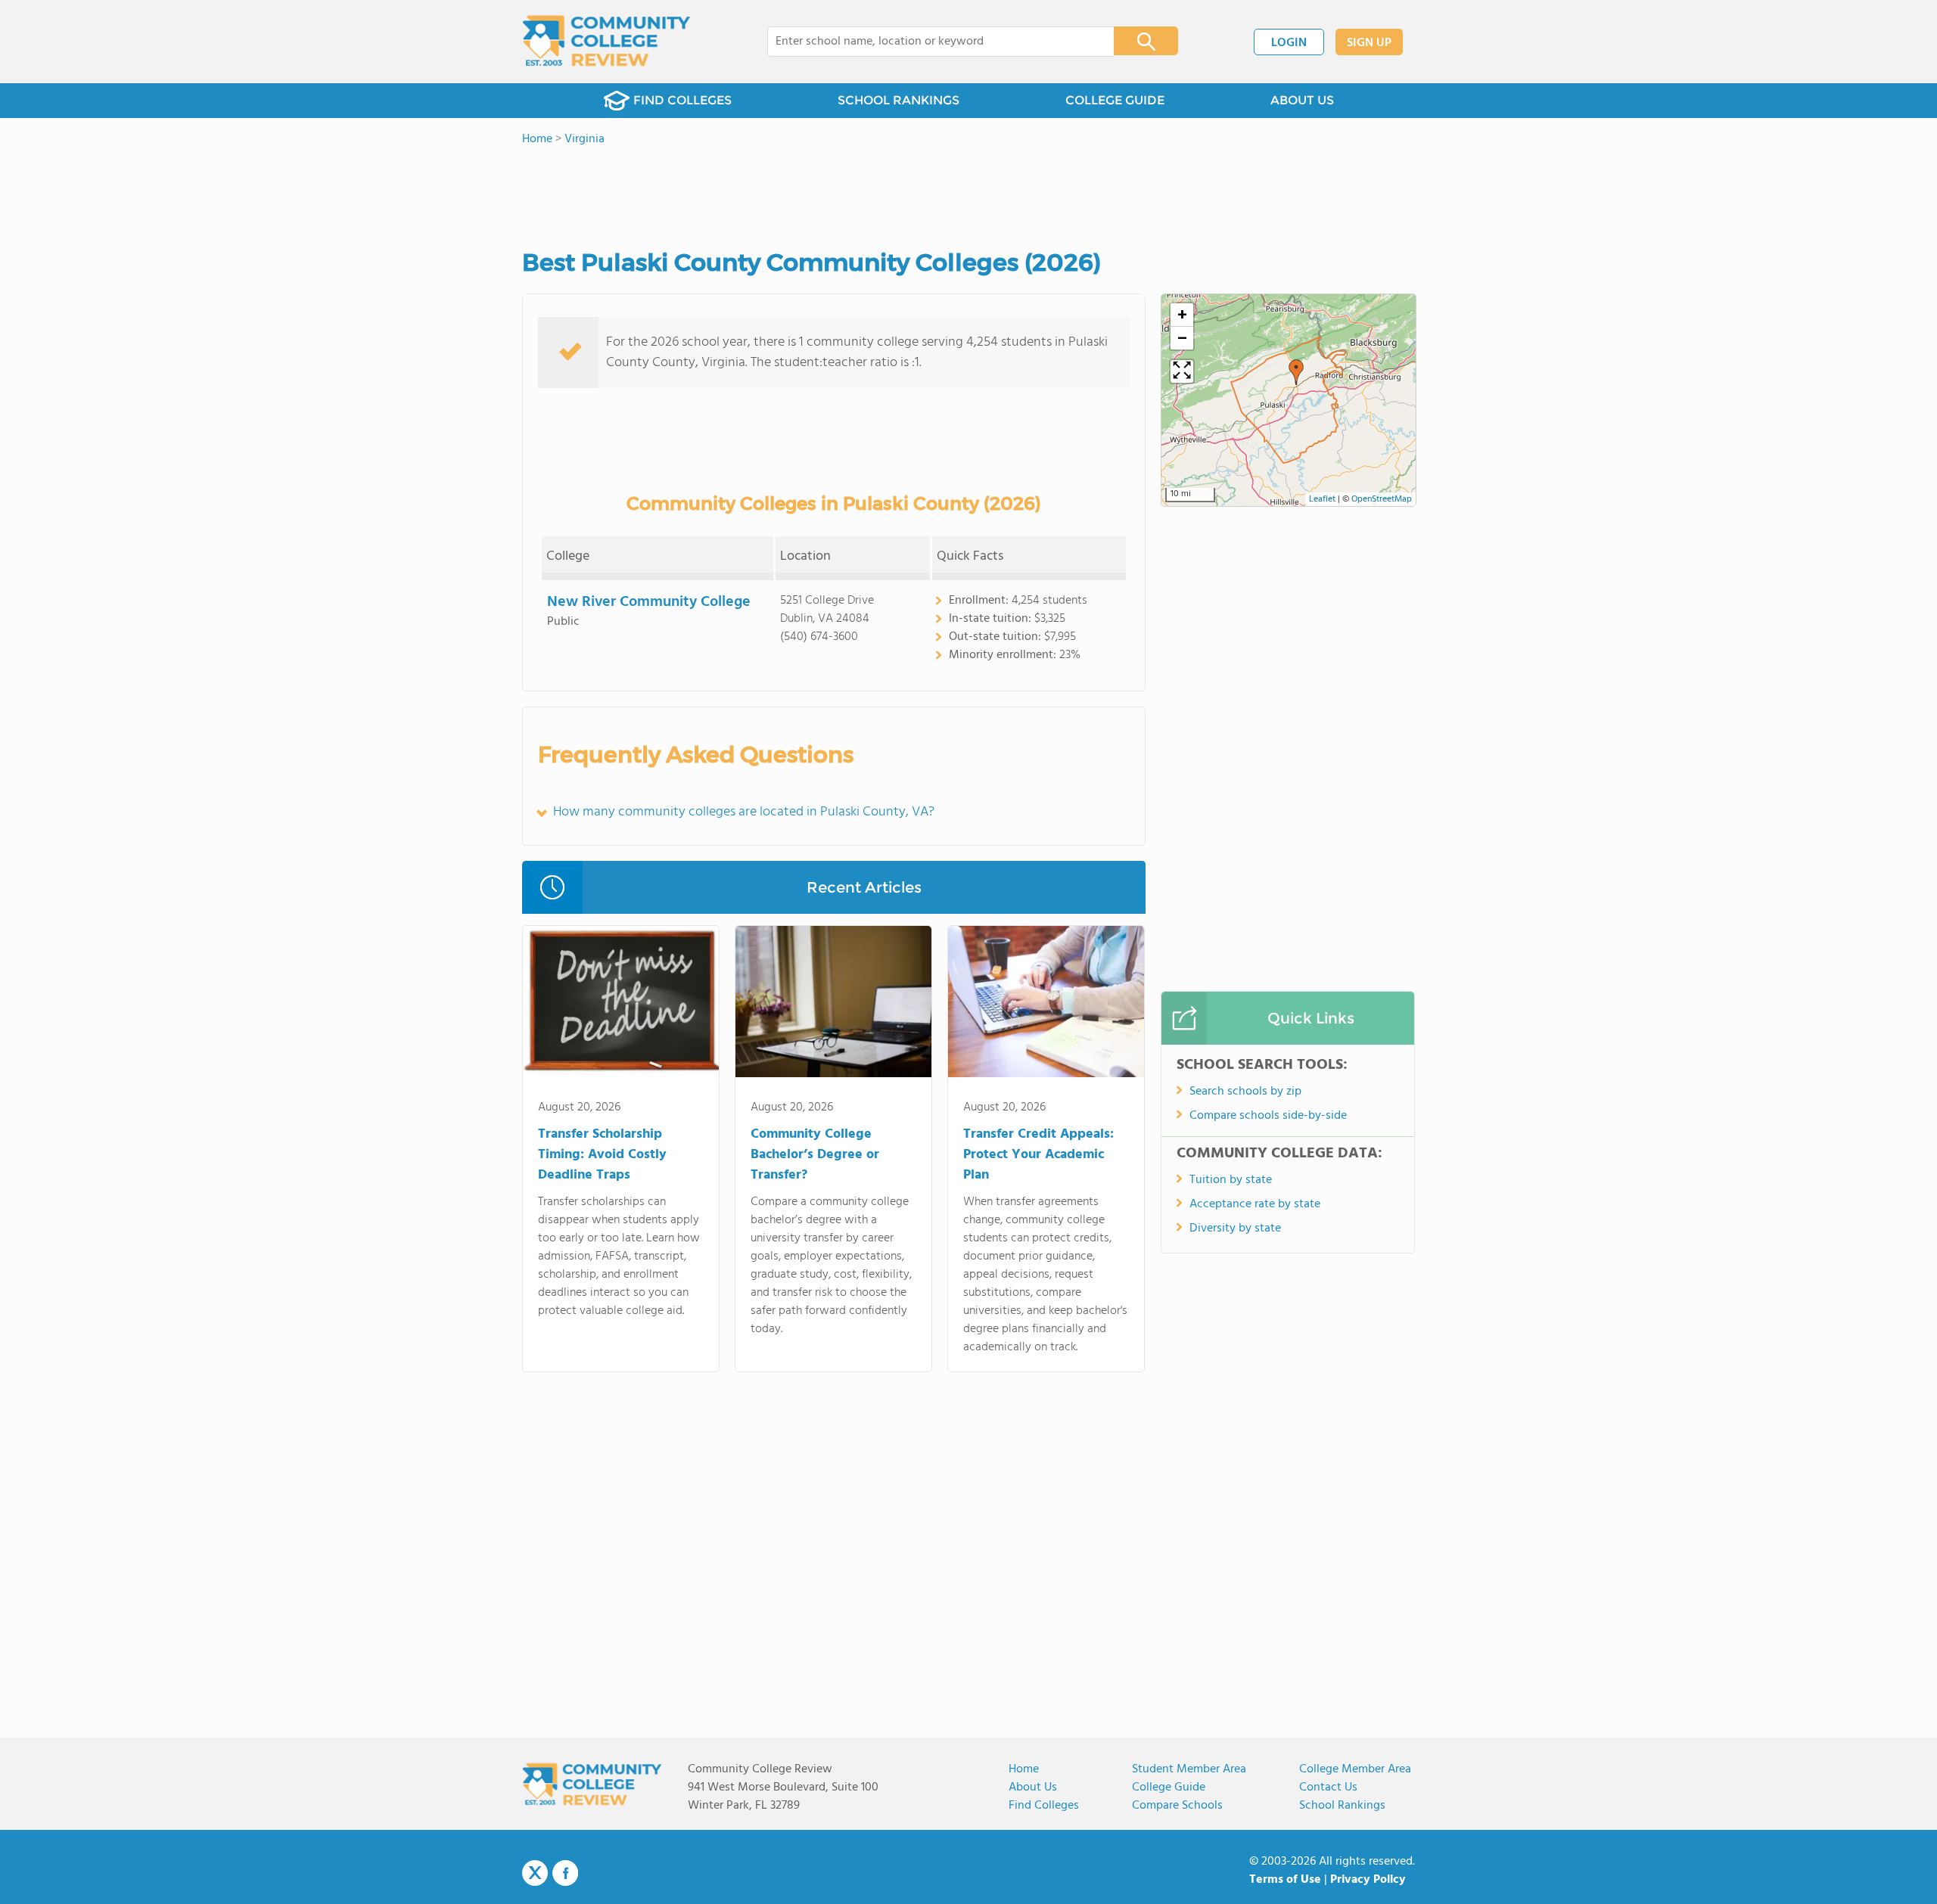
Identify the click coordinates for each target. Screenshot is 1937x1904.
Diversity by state (1235, 1228)
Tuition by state (1231, 1180)
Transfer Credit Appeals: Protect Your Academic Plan (1038, 1155)
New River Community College (649, 602)
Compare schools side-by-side (1268, 1116)
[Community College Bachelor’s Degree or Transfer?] (833, 1005)
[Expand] (1182, 371)
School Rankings (1342, 1806)
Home (1024, 1769)
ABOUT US (1302, 100)
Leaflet (1322, 499)
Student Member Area (1189, 1769)
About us (1033, 1788)
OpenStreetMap (1382, 499)
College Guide (1169, 1788)
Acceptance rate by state (1255, 1204)
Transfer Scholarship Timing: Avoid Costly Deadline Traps (602, 1155)
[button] (1296, 372)
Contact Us (1328, 1788)
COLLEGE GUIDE (1115, 100)
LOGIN (1289, 43)
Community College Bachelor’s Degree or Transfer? (815, 1155)
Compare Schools (1177, 1806)
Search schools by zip (1245, 1092)
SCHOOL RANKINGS (899, 100)
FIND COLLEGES (682, 100)
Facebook (565, 1873)
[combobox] (930, 42)
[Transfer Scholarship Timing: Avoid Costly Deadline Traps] (621, 1005)
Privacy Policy (1368, 1880)
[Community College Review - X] (535, 1874)
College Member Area (1355, 1769)
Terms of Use (1285, 1880)
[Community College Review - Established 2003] (606, 42)
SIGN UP (1369, 43)
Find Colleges (1044, 1806)
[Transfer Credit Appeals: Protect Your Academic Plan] (1046, 1005)
